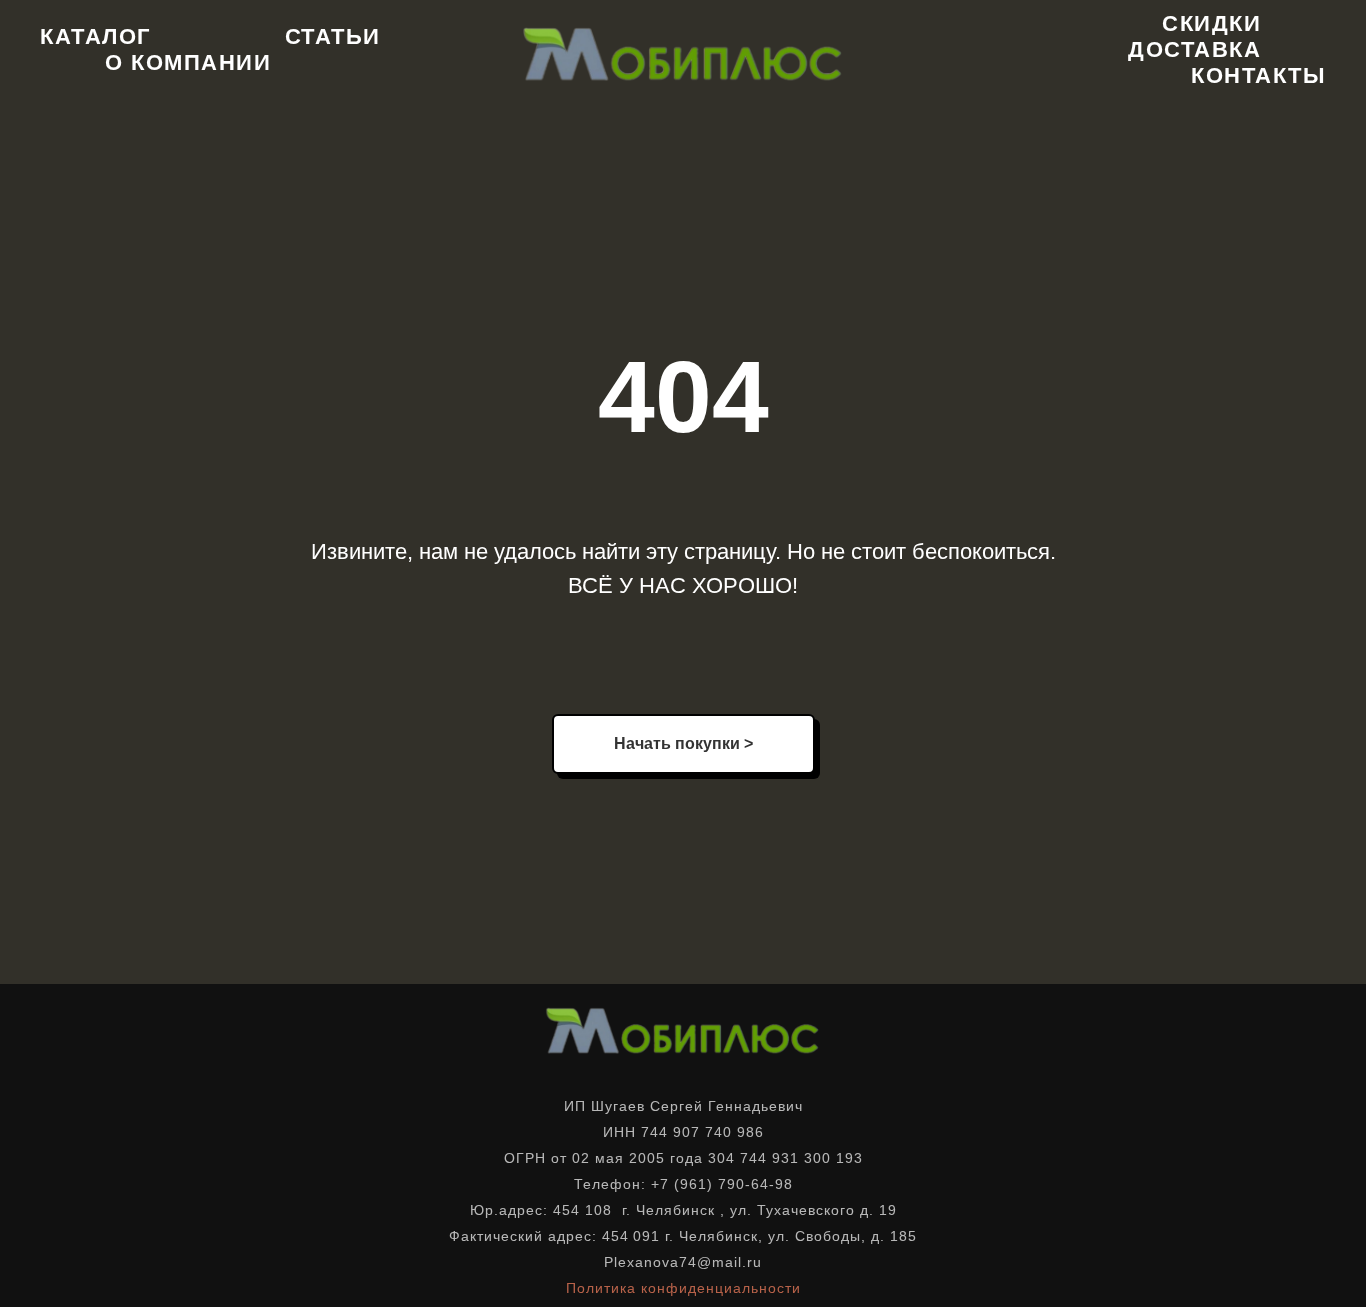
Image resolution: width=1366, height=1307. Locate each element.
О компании (188, 62)
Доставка (1194, 49)
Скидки (1211, 23)
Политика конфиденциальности (683, 1288)
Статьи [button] (333, 36)
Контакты (1258, 75)
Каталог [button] (95, 36)
